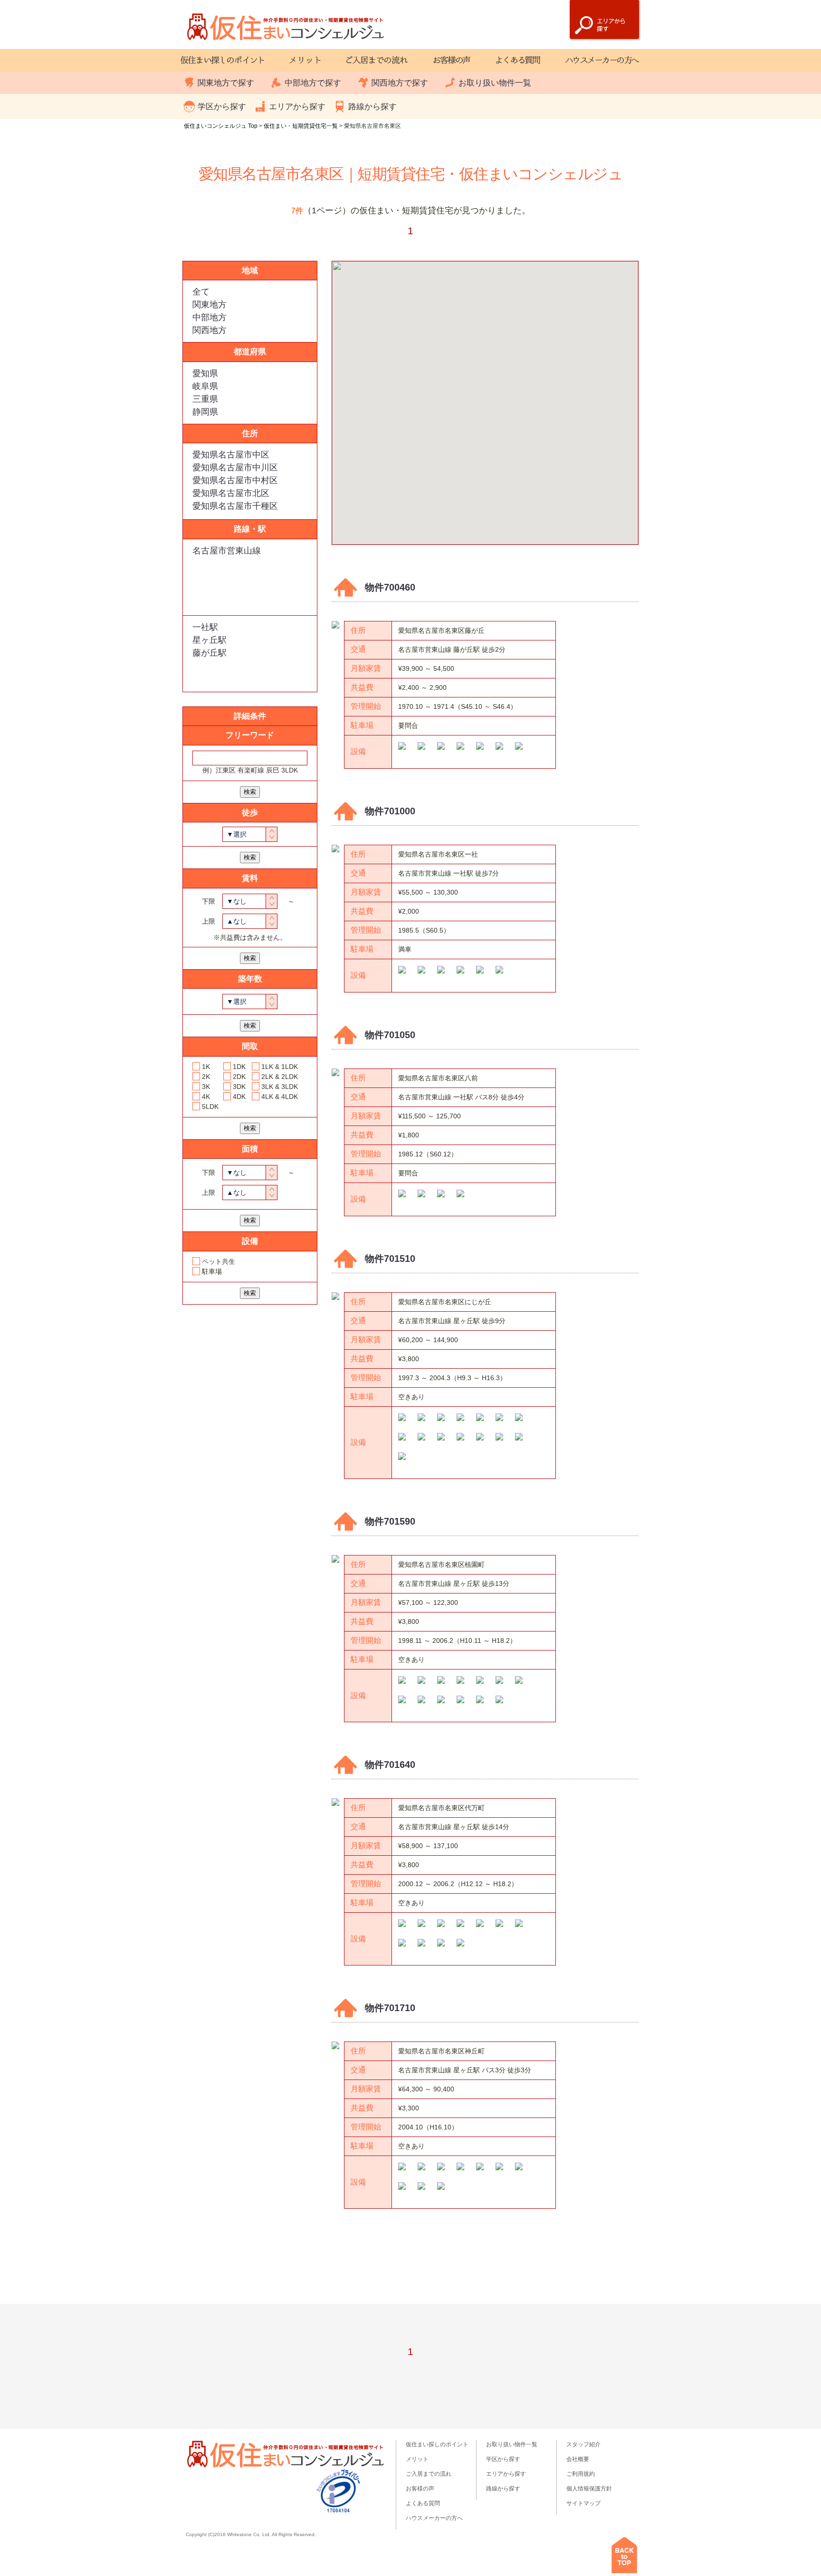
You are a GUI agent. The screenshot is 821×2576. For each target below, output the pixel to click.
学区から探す (222, 107)
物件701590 (390, 1521)
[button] (518, 367)
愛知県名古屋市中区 (231, 455)
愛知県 (205, 373)
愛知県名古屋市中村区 (235, 480)
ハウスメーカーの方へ (434, 2518)
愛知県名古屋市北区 (231, 493)
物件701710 (390, 2008)
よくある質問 (423, 2503)
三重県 (205, 399)
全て (201, 292)
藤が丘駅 (210, 653)
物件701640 (390, 1765)
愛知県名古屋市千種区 (235, 506)
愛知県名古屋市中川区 (235, 467)
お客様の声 (420, 2489)
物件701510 (390, 1259)
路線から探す (372, 107)
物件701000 (390, 811)
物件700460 (390, 587)
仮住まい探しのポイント (437, 2444)
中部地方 (210, 317)
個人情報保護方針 (589, 2489)
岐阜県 (205, 386)
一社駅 (205, 627)
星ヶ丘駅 (210, 640)
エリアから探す (297, 107)
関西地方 (210, 330)
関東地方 (210, 305)
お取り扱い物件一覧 (495, 83)
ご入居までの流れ (429, 2474)
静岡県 (205, 412)
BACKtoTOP (624, 2555)
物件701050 (390, 1035)
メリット (417, 2459)
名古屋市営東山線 (227, 551)
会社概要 (578, 2459)
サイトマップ (583, 2503)
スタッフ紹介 (583, 2444)
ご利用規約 (581, 2474)
